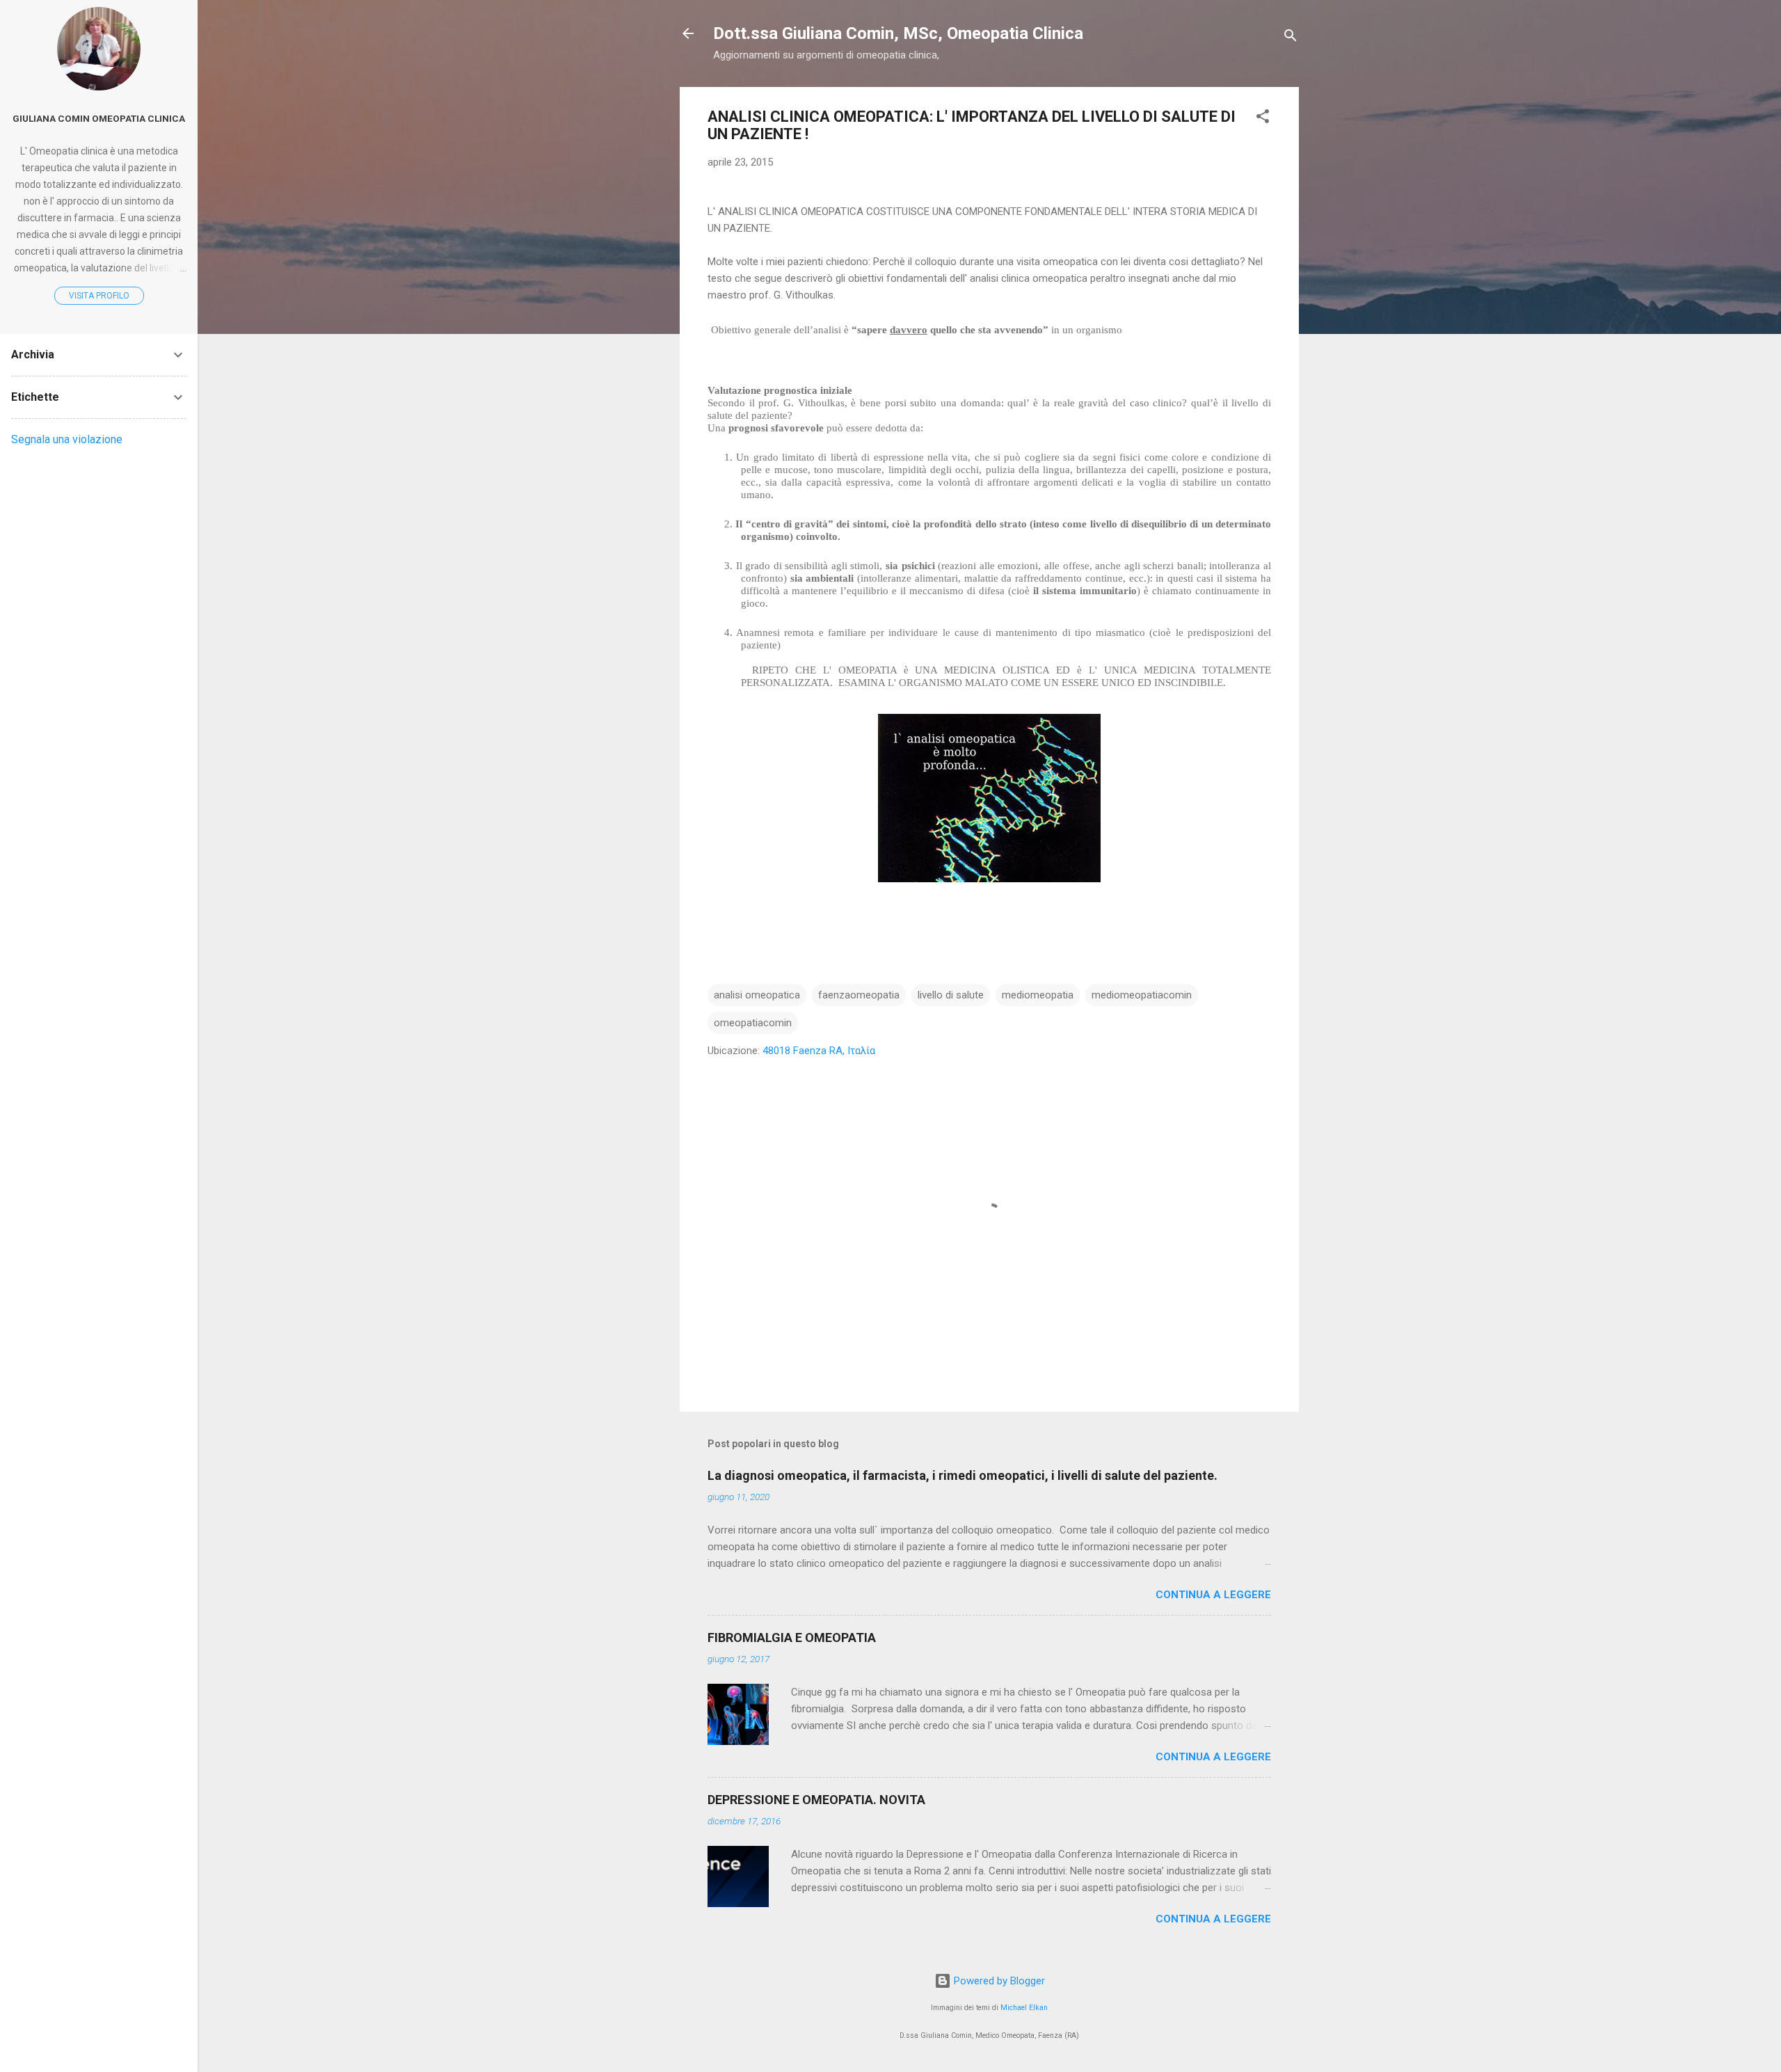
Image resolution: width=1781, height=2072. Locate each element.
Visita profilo (99, 296)
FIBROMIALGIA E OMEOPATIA (792, 1637)
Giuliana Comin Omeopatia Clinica (99, 118)
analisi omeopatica (757, 995)
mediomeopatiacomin (1142, 995)
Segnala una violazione (67, 439)
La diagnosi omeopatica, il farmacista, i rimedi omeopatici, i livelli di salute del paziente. (963, 1475)
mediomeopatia (1038, 995)
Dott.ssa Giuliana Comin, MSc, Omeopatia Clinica (898, 33)
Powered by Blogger (998, 1981)
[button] (1263, 119)
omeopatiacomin (753, 1023)
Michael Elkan (1024, 2008)
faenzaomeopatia (859, 995)
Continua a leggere (1213, 1595)
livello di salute (951, 995)
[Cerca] (1291, 38)
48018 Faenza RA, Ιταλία (819, 1051)
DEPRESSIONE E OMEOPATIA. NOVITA (816, 1800)
